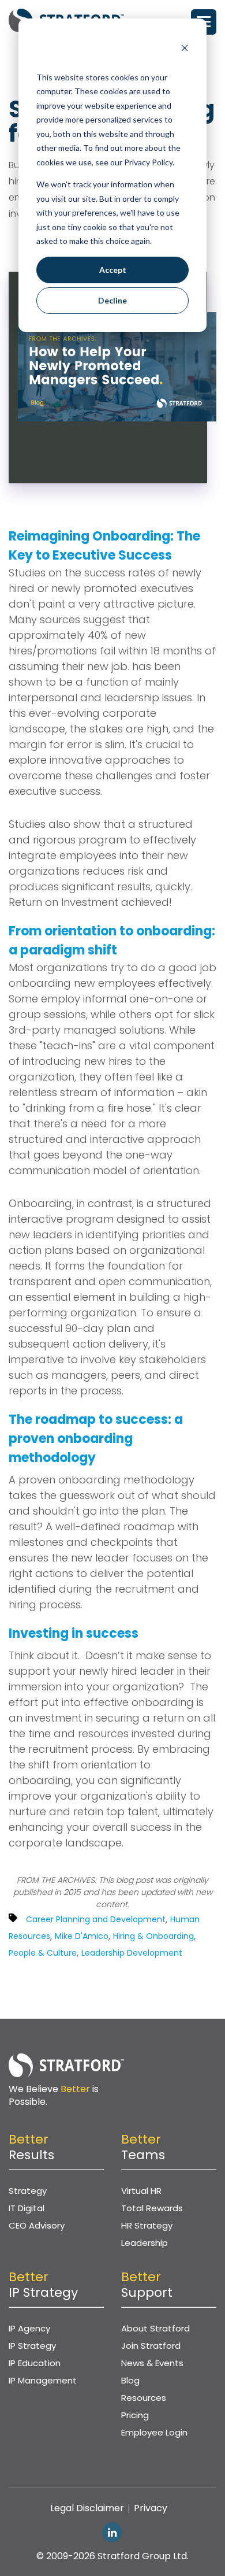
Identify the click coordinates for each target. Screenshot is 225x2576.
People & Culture (43, 1953)
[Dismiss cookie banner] (185, 49)
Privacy (151, 2508)
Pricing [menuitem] (135, 2415)
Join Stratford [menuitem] (151, 2346)
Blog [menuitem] (130, 2380)
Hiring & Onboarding (153, 1936)
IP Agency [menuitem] (29, 2328)
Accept (113, 270)
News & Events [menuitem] (152, 2363)
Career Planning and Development (96, 1919)
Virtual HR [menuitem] (141, 2191)
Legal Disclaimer (87, 2508)
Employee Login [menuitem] (154, 2432)
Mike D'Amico (82, 1936)
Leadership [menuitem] (145, 2243)
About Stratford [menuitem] (155, 2328)
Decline (112, 300)
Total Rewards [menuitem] (152, 2208)
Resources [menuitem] (144, 2398)
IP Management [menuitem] (43, 2380)
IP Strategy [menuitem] (32, 2346)
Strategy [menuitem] (28, 2191)
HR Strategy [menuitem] (147, 2225)
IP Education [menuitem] (35, 2363)
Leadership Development (132, 1953)
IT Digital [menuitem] (27, 2208)
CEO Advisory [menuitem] (37, 2225)
